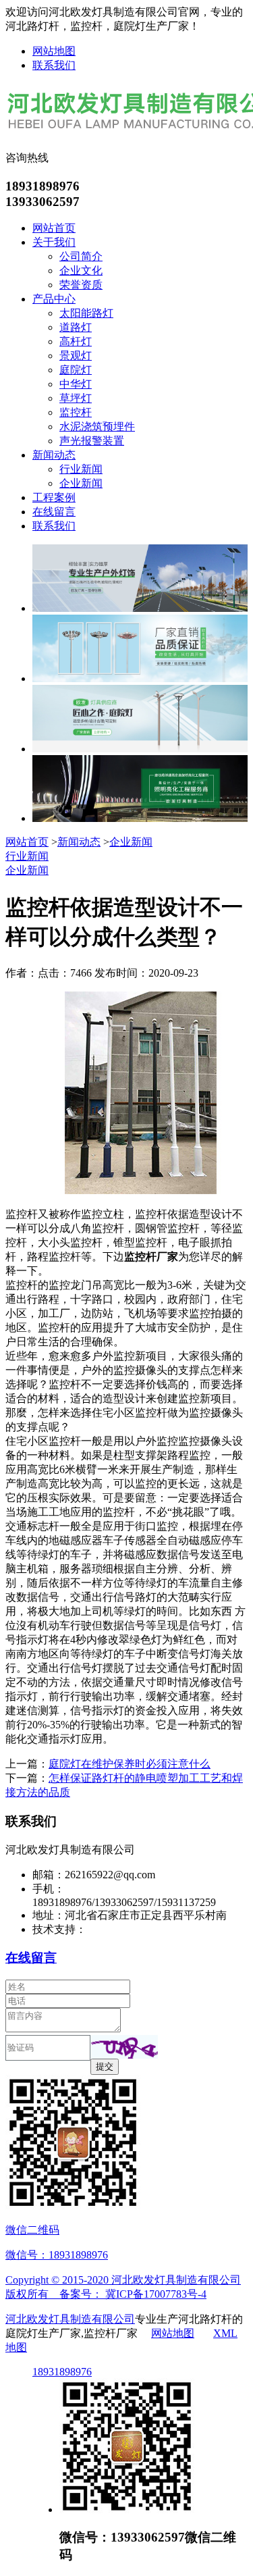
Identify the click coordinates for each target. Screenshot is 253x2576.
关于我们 (54, 242)
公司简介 (81, 256)
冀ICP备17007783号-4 (156, 2294)
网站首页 (54, 228)
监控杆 (76, 412)
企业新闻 (81, 483)
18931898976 (62, 2372)
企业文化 (81, 271)
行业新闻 (81, 469)
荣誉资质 (81, 285)
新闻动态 (54, 455)
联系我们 (54, 65)
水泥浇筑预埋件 (97, 427)
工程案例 (54, 497)
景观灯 (76, 356)
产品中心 (54, 299)
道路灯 (76, 327)
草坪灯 (76, 398)
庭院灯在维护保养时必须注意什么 (130, 1764)
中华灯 (76, 384)
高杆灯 (76, 341)
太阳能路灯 (86, 313)
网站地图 (54, 51)
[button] (124, 2047)
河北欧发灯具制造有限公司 (70, 2319)
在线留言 (54, 512)
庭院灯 (76, 370)
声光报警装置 (92, 441)
